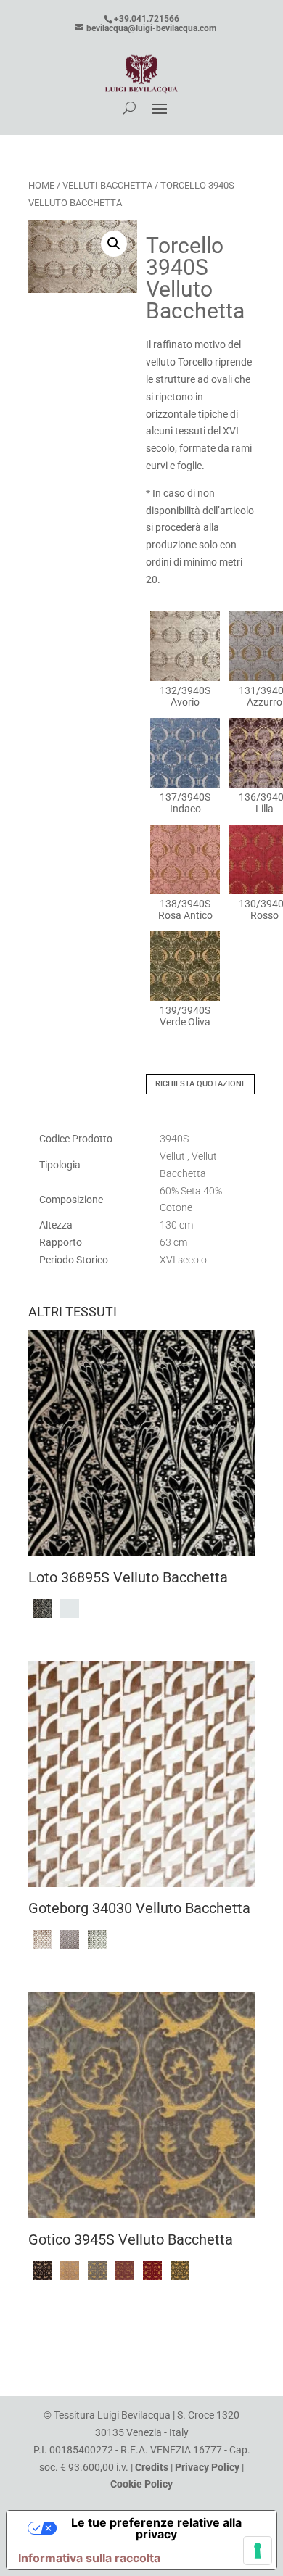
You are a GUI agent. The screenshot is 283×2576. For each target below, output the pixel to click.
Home (41, 185)
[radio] (185, 660)
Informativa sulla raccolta (89, 2558)
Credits (152, 2467)
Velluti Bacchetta (107, 185)
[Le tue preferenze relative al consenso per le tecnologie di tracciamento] (258, 2551)
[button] (114, 244)
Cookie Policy (141, 2484)
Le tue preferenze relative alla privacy (156, 2528)
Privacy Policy (207, 2467)
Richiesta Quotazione (201, 1084)
